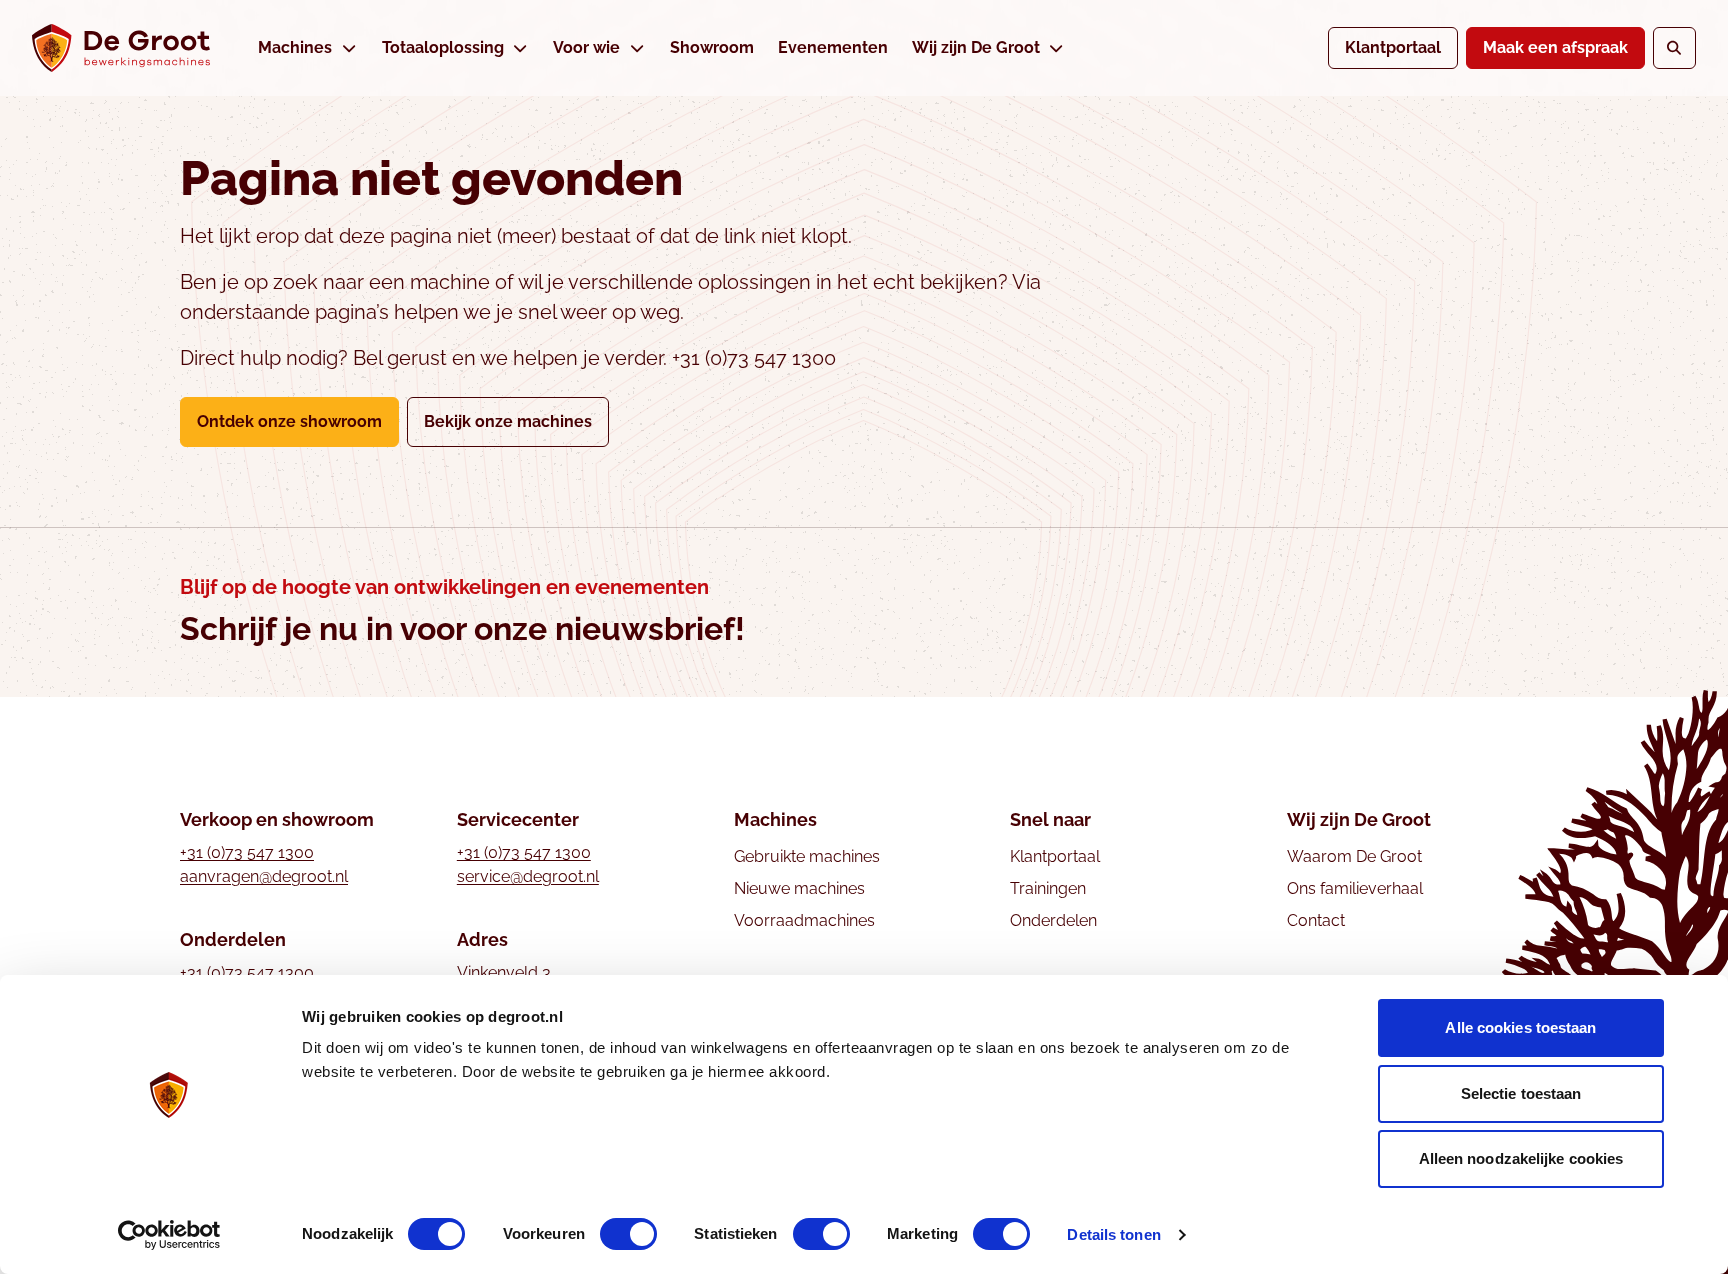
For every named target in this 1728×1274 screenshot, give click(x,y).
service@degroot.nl (528, 876)
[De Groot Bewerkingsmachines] (121, 48)
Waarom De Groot (1354, 856)
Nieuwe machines (799, 888)
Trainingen (1048, 888)
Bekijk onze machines (508, 421)
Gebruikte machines (807, 856)
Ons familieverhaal (1355, 888)
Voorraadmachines (804, 920)
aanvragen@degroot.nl (264, 876)
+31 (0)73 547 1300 (247, 852)
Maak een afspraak (1555, 47)
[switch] (628, 1234)
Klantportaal (1393, 47)
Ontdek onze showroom (289, 421)
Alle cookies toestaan (1520, 1027)
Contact (1316, 920)
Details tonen (1113, 1234)
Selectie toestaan (1521, 1093)
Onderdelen (1053, 920)
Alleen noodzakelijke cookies (1521, 1158)
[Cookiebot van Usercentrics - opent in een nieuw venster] (169, 1235)
